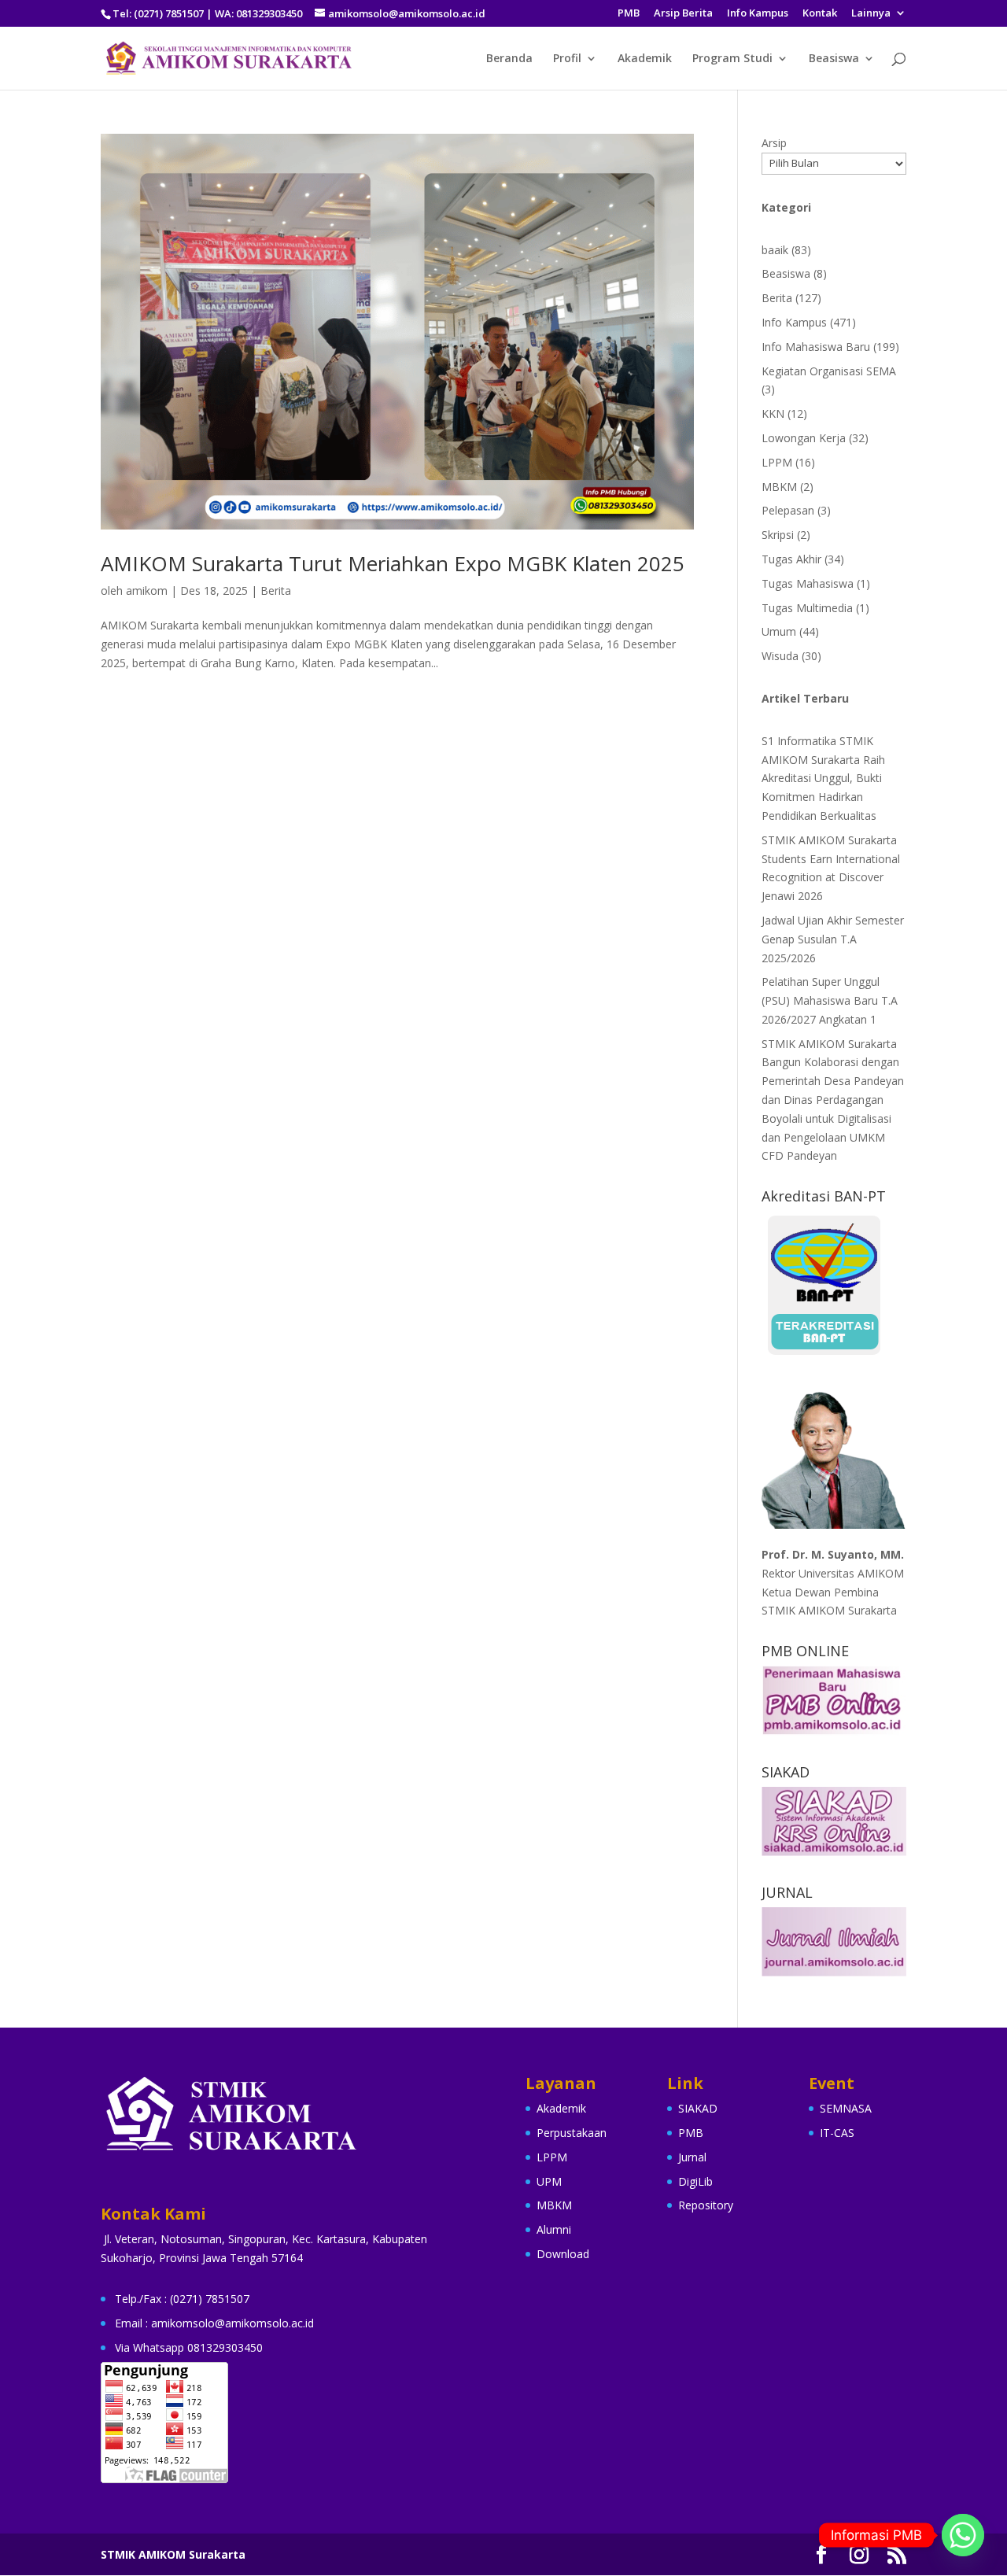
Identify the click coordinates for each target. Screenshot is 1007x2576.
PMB (629, 14)
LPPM (777, 462)
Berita (276, 590)
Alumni (554, 2229)
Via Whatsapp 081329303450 (189, 2347)
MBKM (779, 487)
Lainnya (871, 14)
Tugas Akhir (791, 559)
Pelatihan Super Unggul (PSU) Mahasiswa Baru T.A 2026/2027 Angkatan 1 (830, 1000)
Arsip (774, 143)
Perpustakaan (572, 2133)
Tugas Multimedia (807, 608)
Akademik (645, 59)
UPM (549, 2181)
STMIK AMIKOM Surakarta (173, 2554)
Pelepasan (788, 510)
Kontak (820, 14)
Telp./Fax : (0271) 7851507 (182, 2299)
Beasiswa (834, 59)
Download (563, 2254)
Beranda (509, 59)
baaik (775, 250)
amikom (147, 590)
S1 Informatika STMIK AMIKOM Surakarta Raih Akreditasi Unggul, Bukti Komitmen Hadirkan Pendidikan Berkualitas (823, 778)
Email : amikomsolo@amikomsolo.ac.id (214, 2323)
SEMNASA (846, 2108)
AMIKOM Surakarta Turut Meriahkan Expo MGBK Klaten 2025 (393, 563)
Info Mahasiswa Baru (816, 347)
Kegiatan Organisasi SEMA (829, 371)
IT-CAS (837, 2133)
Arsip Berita (683, 14)
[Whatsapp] (963, 2535)
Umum (779, 631)
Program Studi (732, 59)
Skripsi (778, 535)
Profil (567, 59)
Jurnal (692, 2157)
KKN (773, 413)
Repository (706, 2205)
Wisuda (780, 656)
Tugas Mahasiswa (808, 583)
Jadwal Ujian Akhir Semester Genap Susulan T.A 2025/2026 (833, 939)
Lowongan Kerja (804, 438)
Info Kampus (758, 14)
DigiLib (695, 2181)
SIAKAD (698, 2108)
